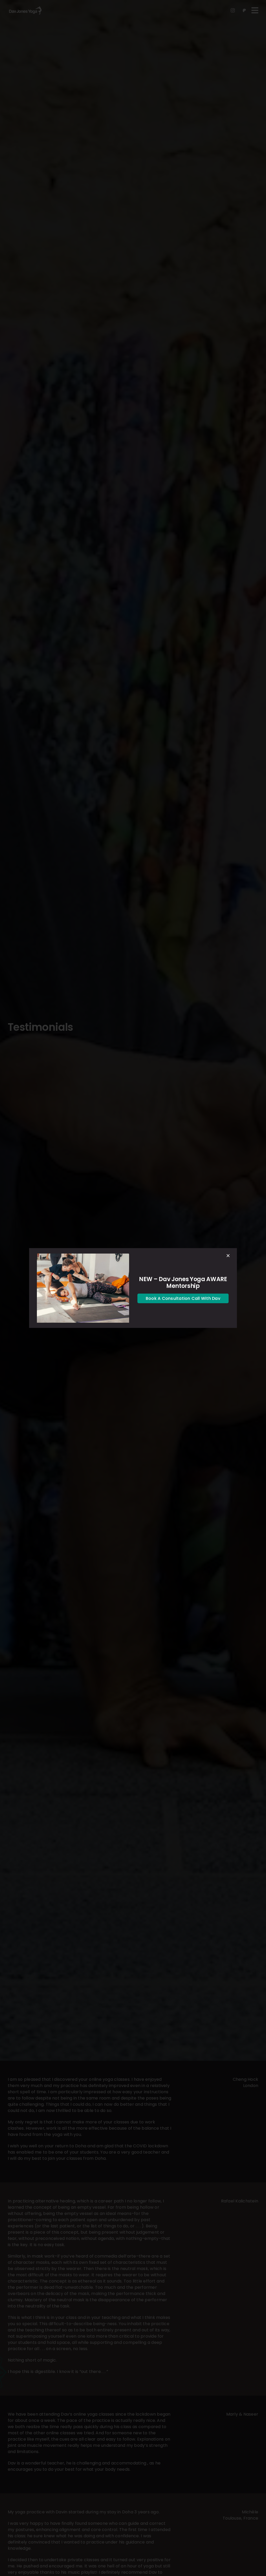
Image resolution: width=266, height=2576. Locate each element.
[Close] (228, 1256)
